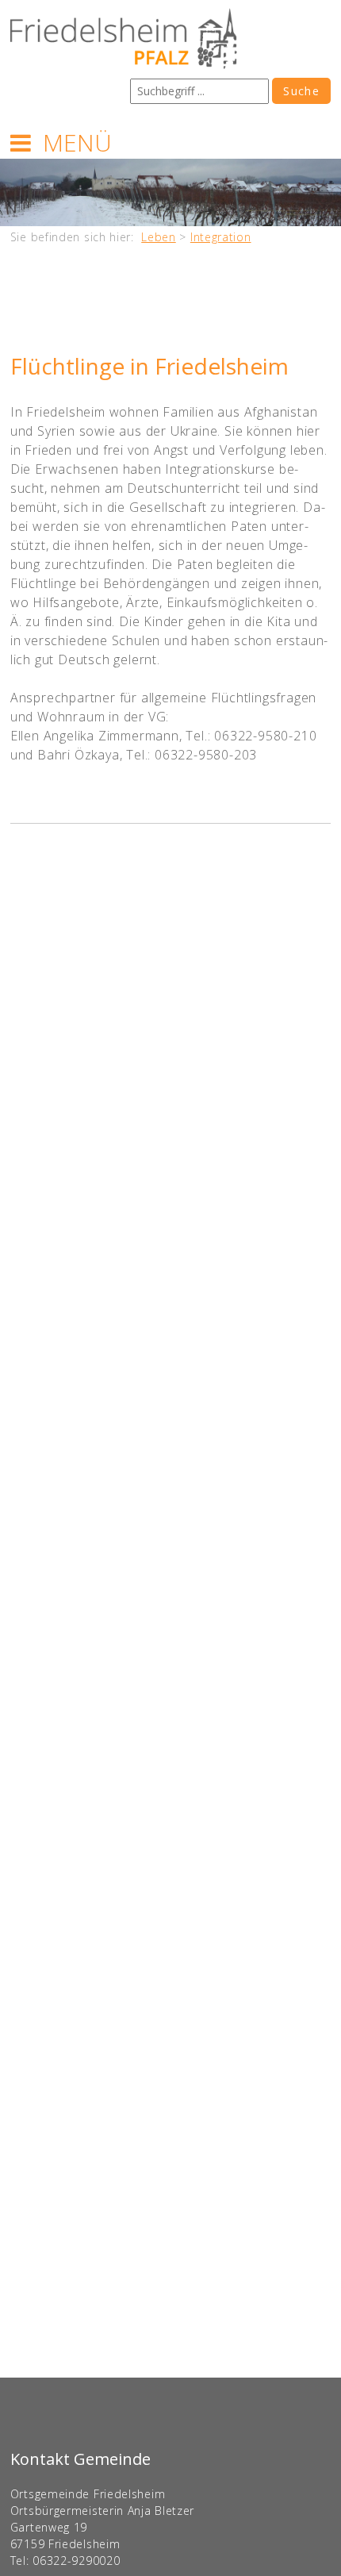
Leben (159, 237)
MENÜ (77, 142)
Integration (221, 237)
